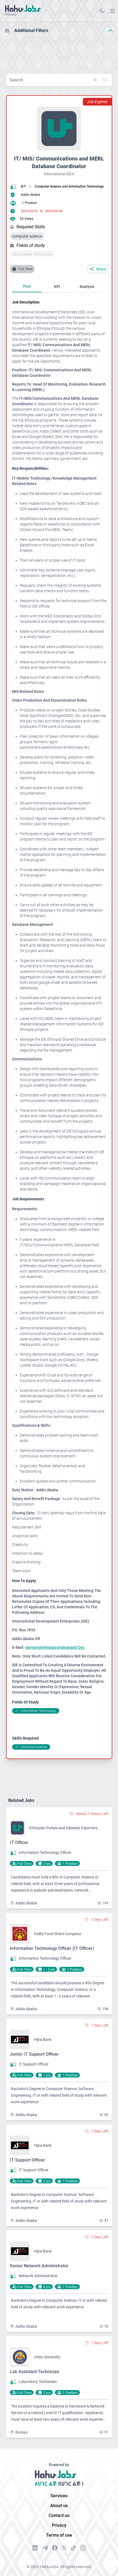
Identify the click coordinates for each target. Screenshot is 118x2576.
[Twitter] (64, 2548)
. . (113, 11)
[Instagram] (83, 2548)
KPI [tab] (57, 287)
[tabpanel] (59, 1025)
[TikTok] (74, 2548)
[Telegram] (45, 2548)
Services (59, 2496)
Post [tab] (27, 286)
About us (59, 2506)
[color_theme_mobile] (102, 11)
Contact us (59, 2515)
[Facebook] (55, 2548)
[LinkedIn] (35, 2548)
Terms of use (59, 2535)
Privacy (59, 2525)
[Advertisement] (59, 51)
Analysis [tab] (87, 287)
